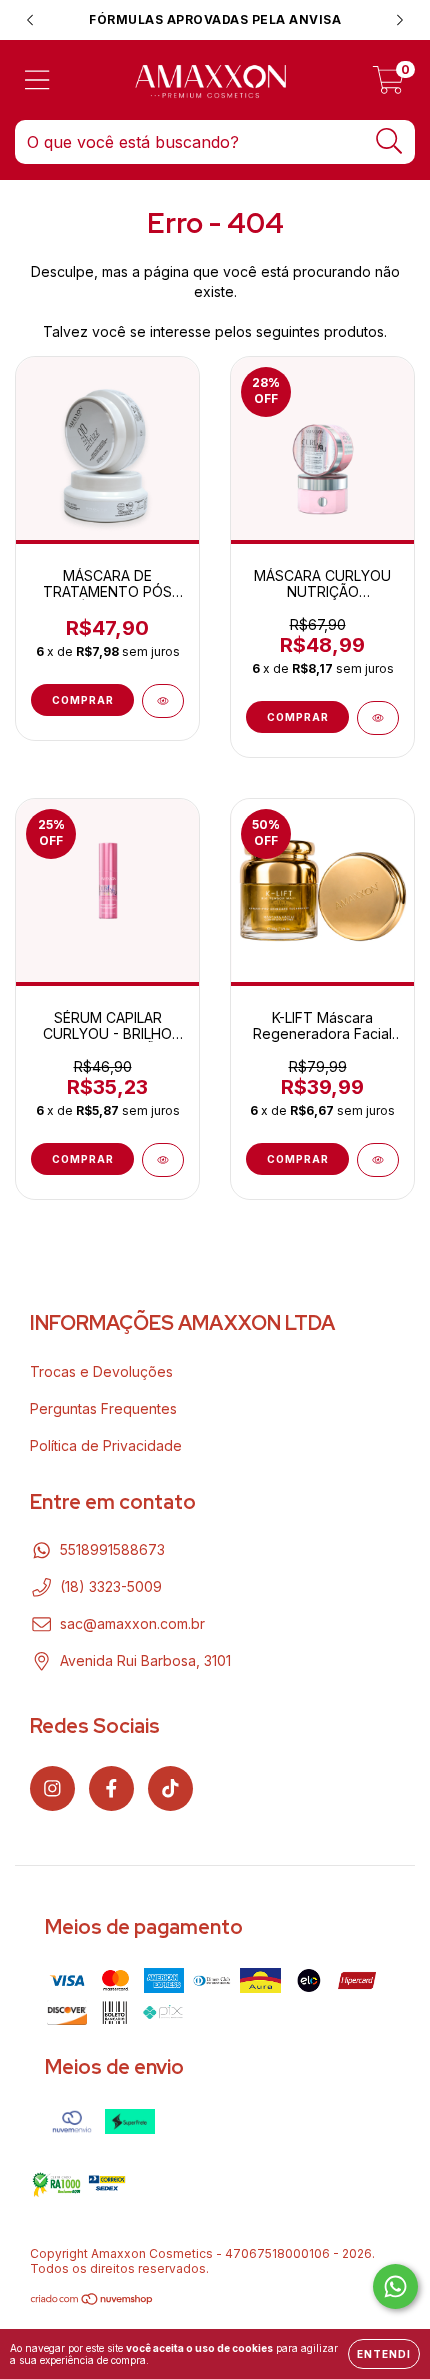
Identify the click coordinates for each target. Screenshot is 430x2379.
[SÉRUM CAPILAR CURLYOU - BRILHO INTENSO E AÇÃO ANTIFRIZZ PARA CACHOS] (163, 1160)
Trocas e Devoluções (101, 1371)
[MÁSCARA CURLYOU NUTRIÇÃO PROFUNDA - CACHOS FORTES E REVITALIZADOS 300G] (378, 718)
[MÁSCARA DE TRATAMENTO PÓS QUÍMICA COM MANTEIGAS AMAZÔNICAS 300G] (163, 701)
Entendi (384, 2354)
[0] (388, 85)
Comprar (83, 700)
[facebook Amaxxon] (111, 1788)
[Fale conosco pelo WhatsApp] (395, 2286)
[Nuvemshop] (92, 2301)
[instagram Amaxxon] (52, 1788)
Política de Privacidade (106, 1445)
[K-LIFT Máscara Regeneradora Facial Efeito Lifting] (378, 1160)
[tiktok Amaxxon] (170, 1788)
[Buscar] (389, 141)
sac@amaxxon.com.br (132, 1623)
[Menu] (37, 80)
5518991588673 (112, 1549)
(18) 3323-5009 (111, 1586)
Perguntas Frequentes (103, 1408)
